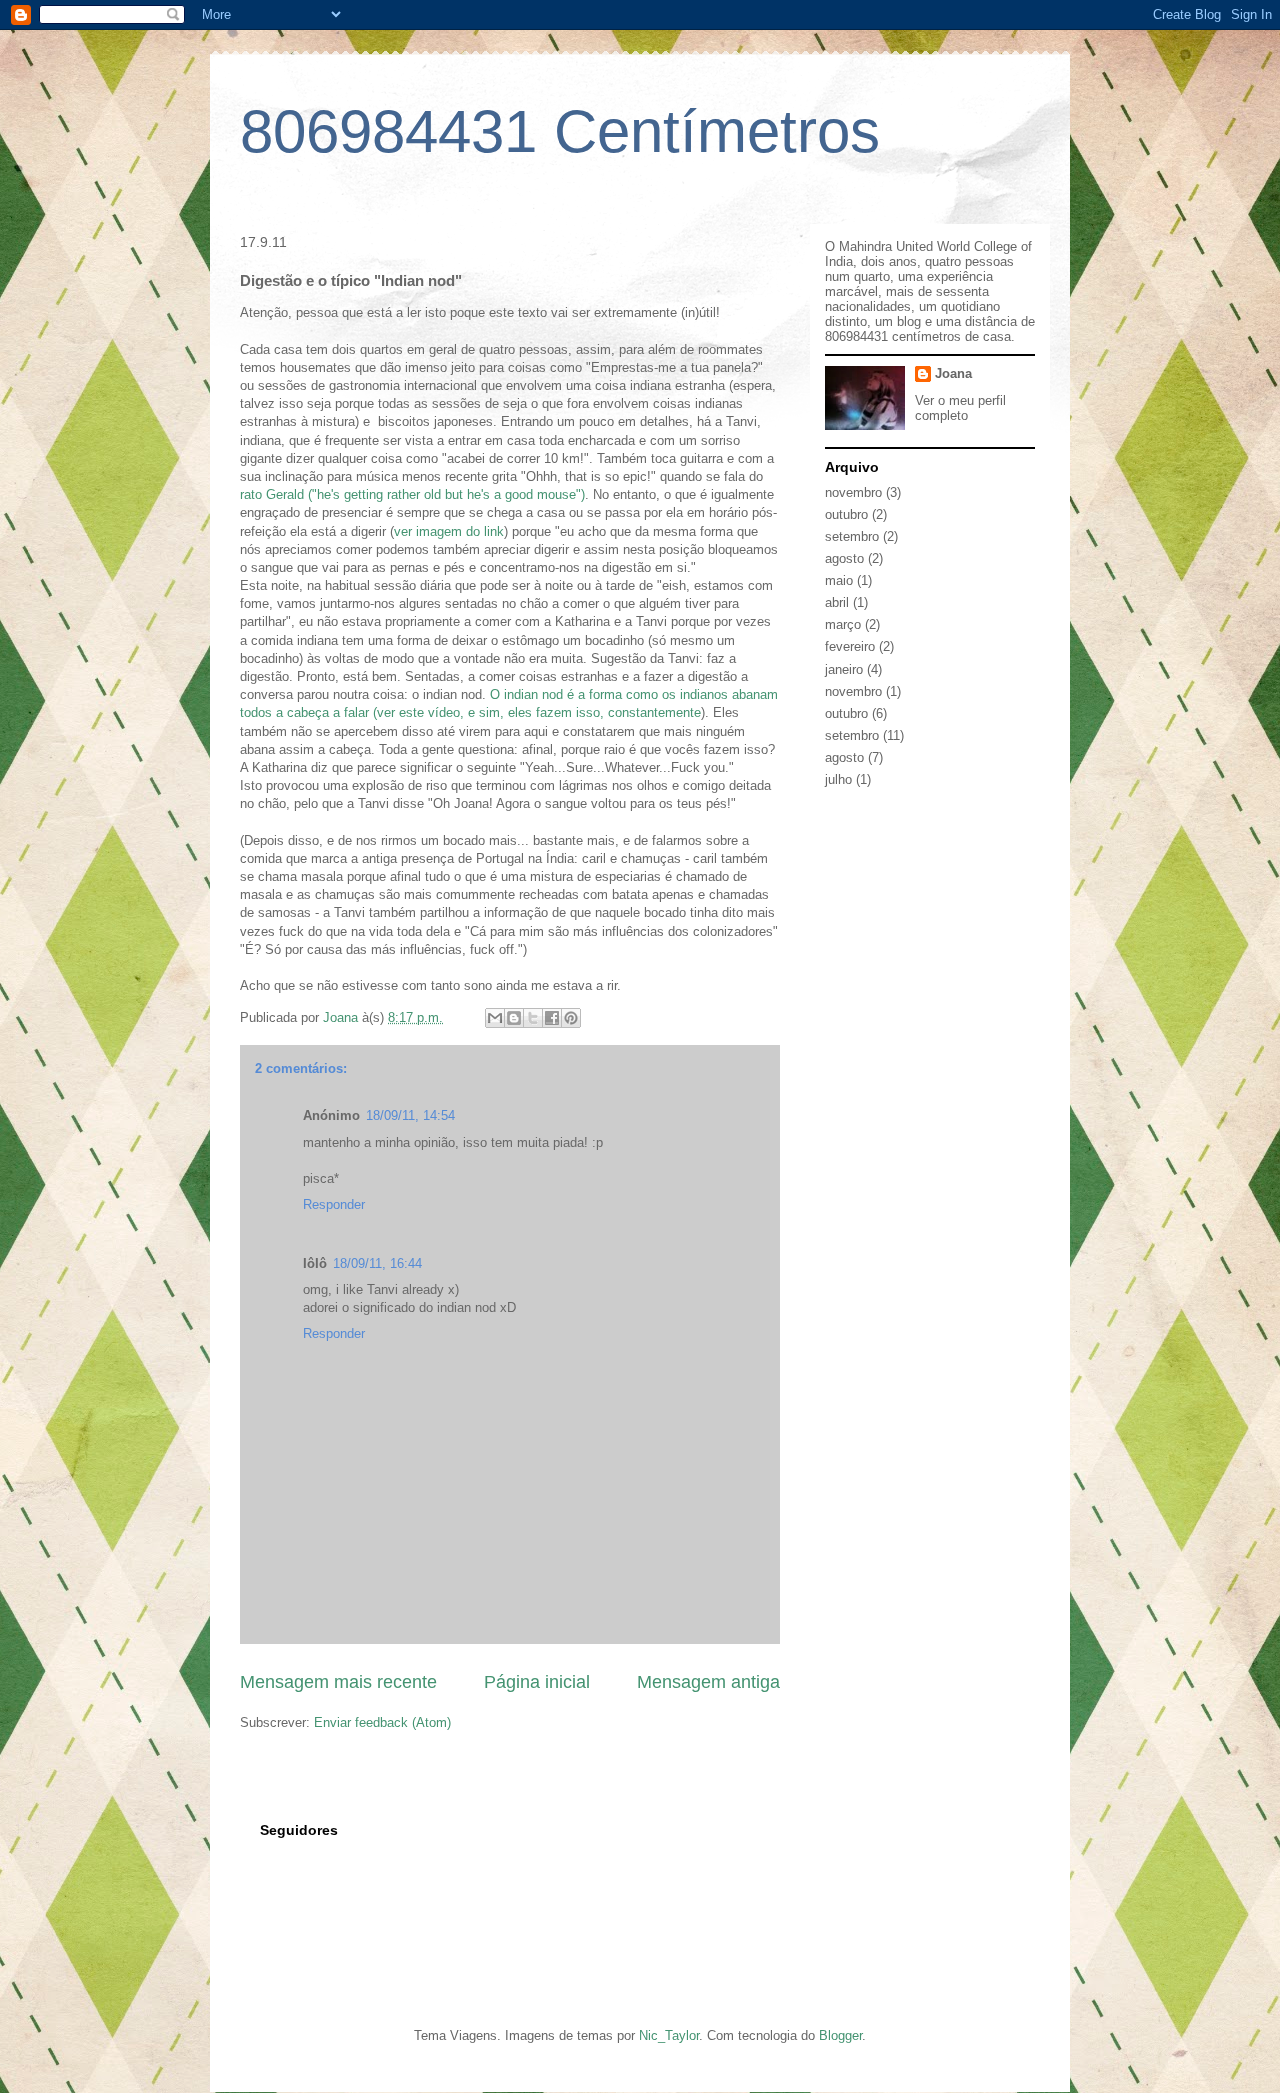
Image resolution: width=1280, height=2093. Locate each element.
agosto (844, 558)
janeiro (844, 669)
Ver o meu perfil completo (960, 408)
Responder (334, 1204)
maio (839, 580)
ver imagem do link (449, 531)
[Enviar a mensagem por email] (495, 1018)
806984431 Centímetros (560, 131)
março (843, 624)
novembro (853, 492)
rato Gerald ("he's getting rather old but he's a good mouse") (412, 494)
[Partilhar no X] (533, 1018)
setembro (852, 536)
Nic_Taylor (669, 2035)
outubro (846, 514)
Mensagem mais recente (338, 1682)
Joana (953, 373)
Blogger (840, 2035)
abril (837, 602)
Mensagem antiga (708, 1682)
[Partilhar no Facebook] (552, 1018)
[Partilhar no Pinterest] (571, 1018)
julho (838, 779)
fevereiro (850, 646)
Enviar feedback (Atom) (382, 1722)
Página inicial (537, 1682)
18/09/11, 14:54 (410, 1115)
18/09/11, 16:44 (377, 1263)
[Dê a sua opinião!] (514, 1018)
